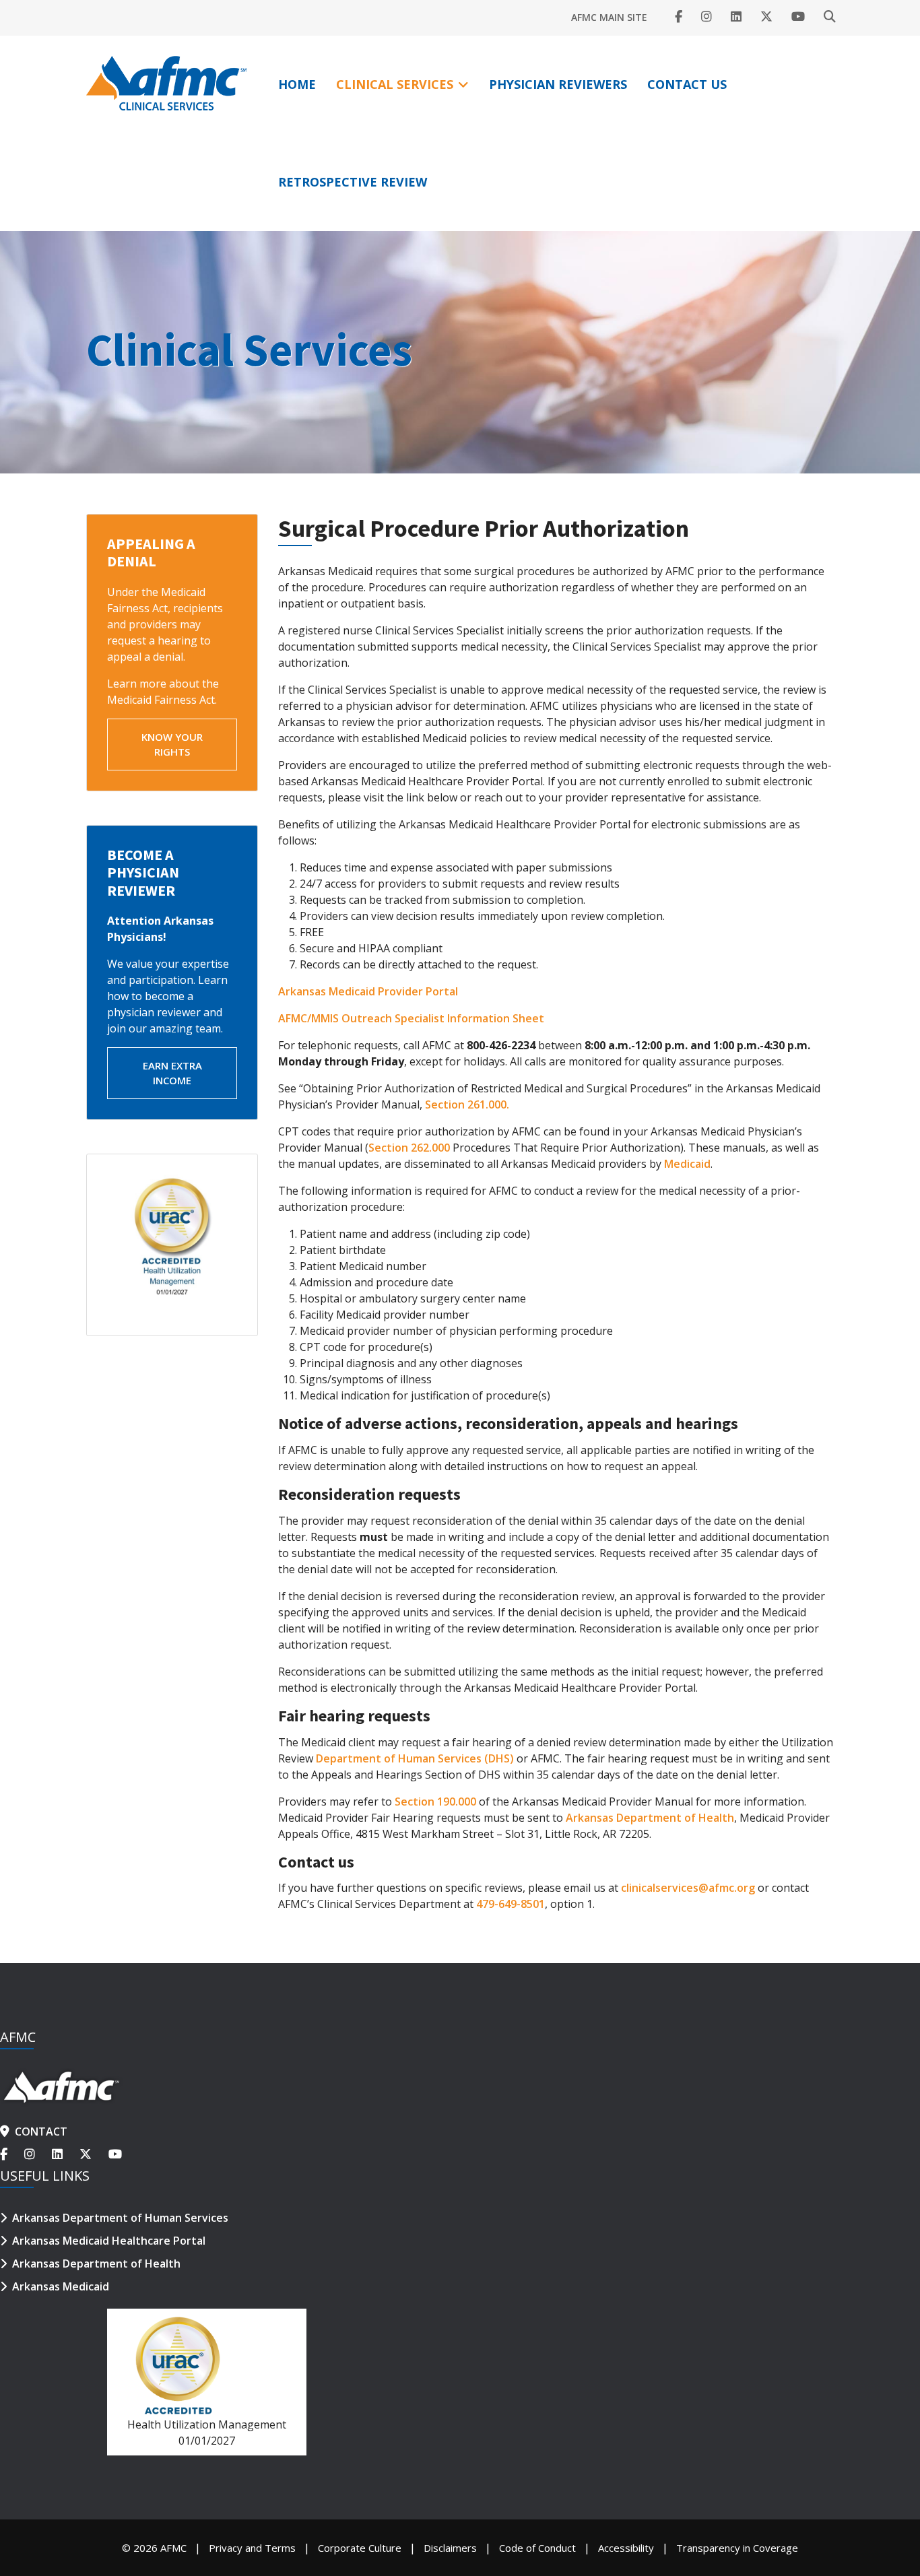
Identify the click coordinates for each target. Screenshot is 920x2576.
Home (297, 84)
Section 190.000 (435, 1802)
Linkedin (736, 17)
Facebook (679, 17)
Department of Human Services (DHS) (415, 1758)
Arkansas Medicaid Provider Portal (368, 991)
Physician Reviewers (558, 84)
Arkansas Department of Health (650, 1818)
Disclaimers (450, 2548)
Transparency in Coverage (737, 2548)
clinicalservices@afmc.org (688, 1888)
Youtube (798, 17)
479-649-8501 (511, 1904)
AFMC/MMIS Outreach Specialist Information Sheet (411, 1018)
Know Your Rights (172, 745)
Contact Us (687, 84)
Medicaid (687, 1164)
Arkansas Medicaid (61, 2286)
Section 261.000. (467, 1104)
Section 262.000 (409, 1148)
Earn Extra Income (172, 1073)
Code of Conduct (537, 2548)
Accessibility (626, 2548)
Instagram (707, 17)
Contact (41, 2132)
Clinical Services (395, 84)
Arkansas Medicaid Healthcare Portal (109, 2241)
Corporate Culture (360, 2548)
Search (830, 17)
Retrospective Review (353, 182)
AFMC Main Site (609, 17)
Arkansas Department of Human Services (120, 2218)
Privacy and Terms (252, 2548)
